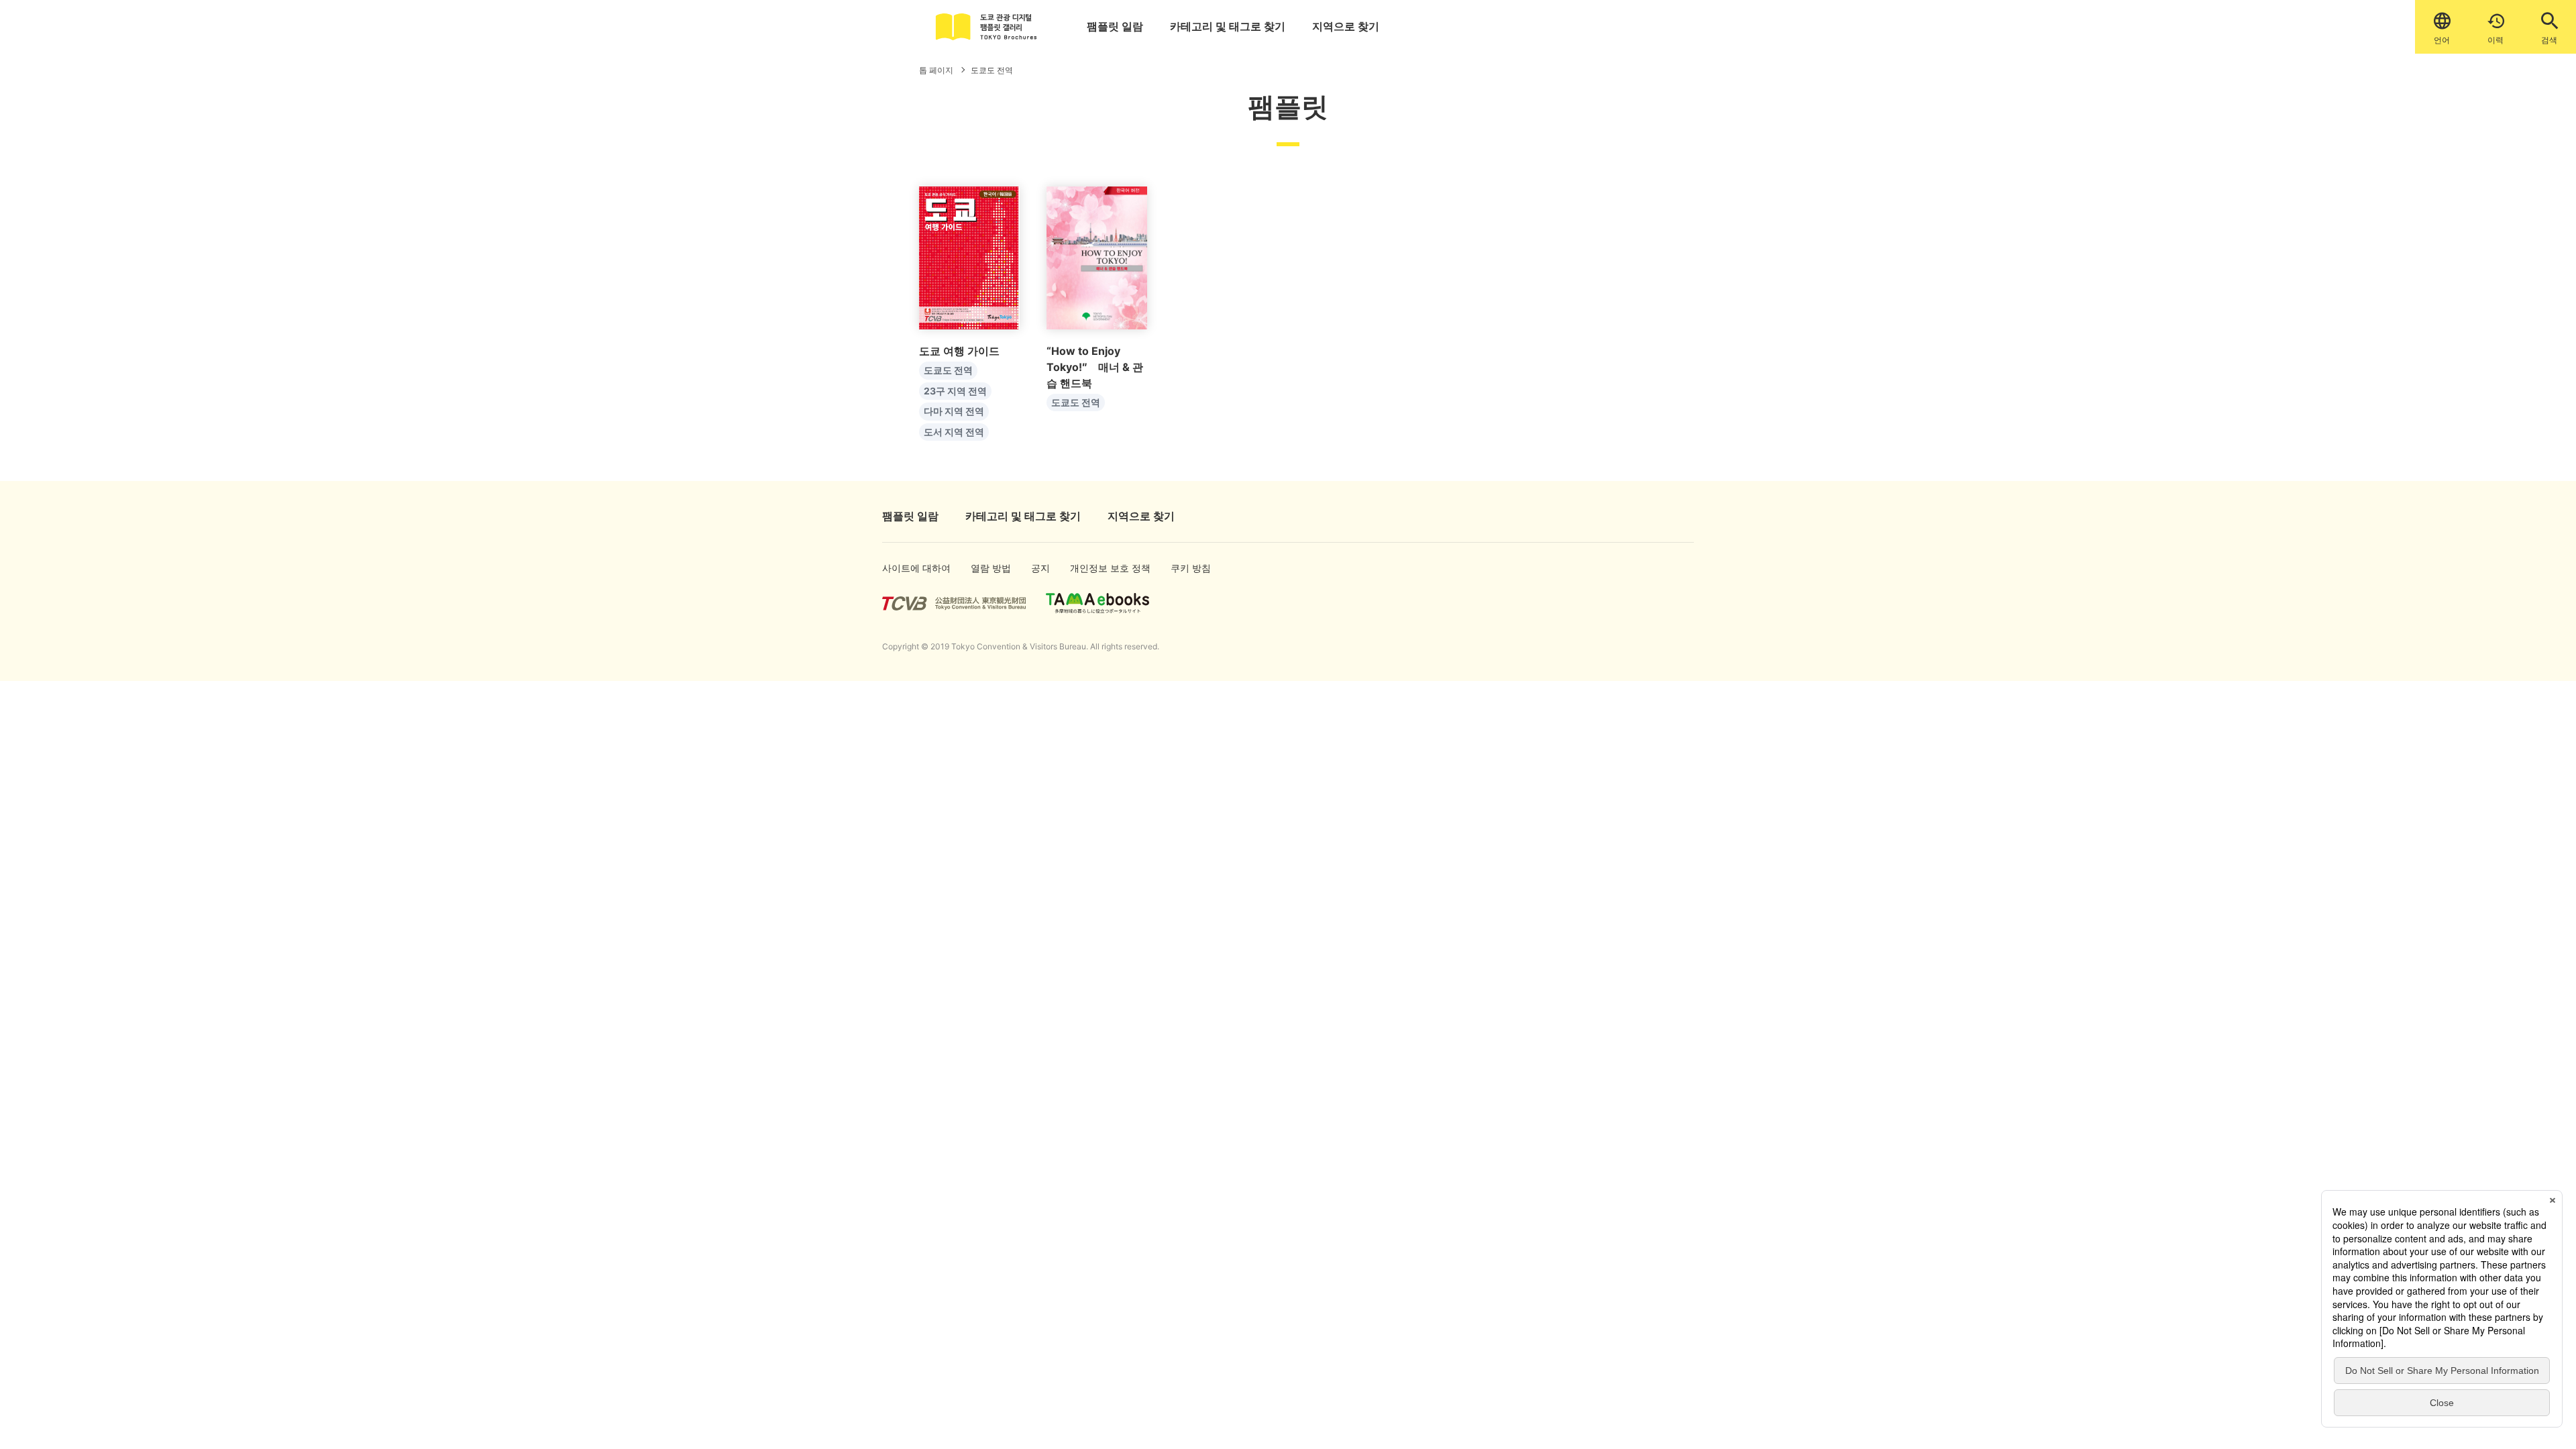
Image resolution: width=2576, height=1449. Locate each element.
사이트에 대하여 (904, 568)
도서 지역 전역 (954, 432)
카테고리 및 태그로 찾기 (1228, 26)
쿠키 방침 (1186, 568)
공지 (1040, 568)
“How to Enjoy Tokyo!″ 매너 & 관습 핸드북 (1095, 367)
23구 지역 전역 (955, 391)
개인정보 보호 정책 (1095, 568)
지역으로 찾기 (1346, 26)
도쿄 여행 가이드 (959, 351)
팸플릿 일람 (1115, 26)
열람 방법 (986, 568)
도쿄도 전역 (948, 370)
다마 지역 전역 (954, 411)
